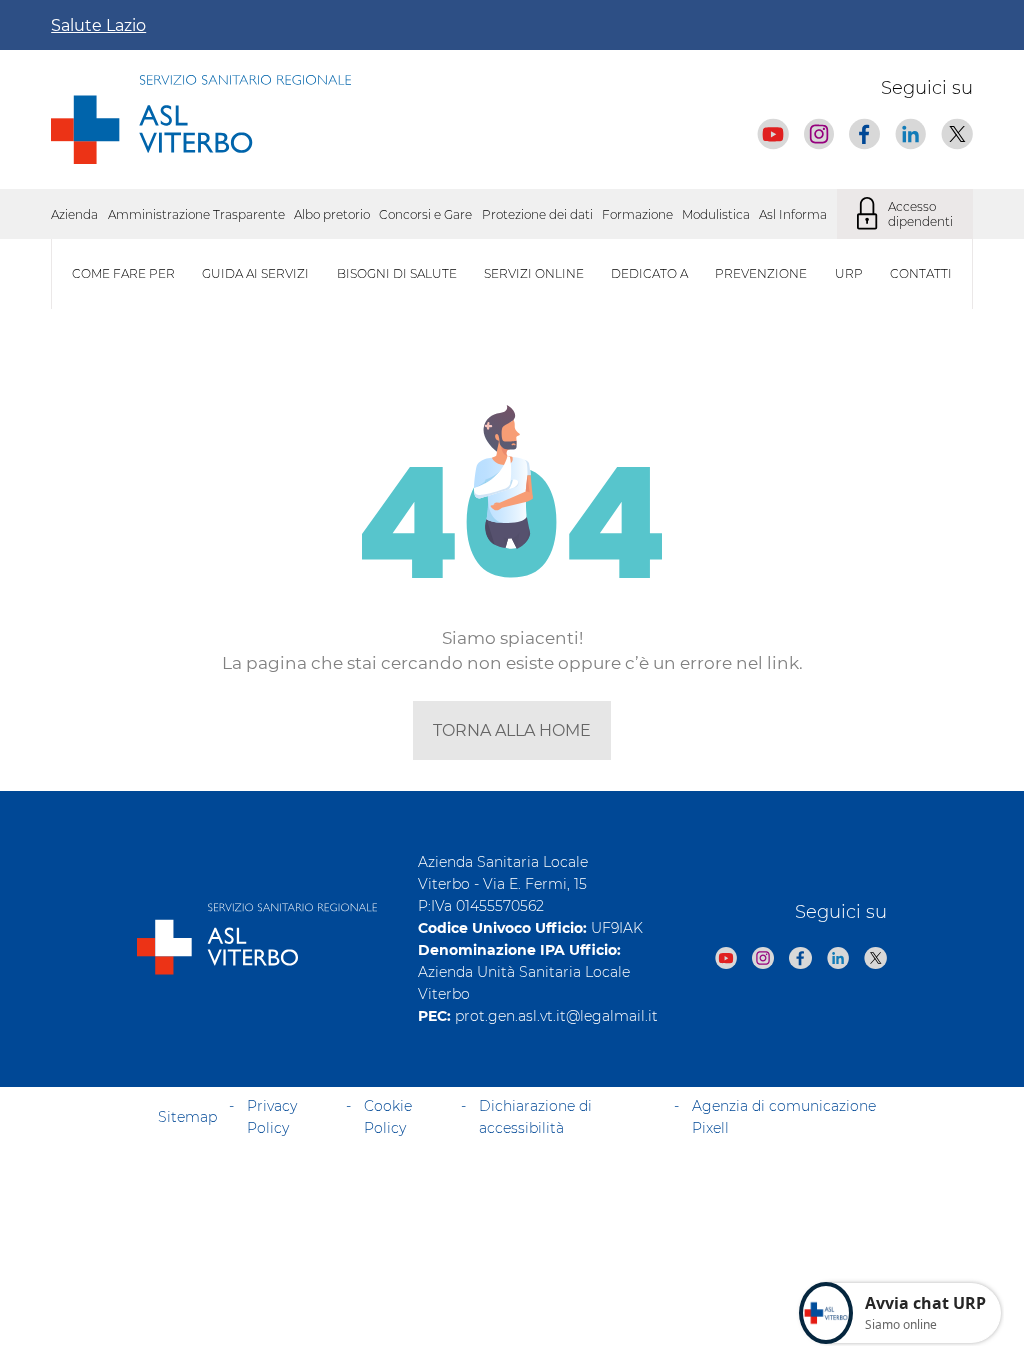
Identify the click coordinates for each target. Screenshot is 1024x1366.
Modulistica (716, 214)
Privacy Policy (272, 1117)
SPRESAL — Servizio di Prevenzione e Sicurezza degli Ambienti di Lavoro (266, 762)
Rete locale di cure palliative (134, 762)
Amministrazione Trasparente (196, 214)
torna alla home (512, 730)
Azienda (74, 214)
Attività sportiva (578, 762)
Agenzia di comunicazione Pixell (784, 1117)
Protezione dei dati (537, 214)
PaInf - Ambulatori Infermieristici (150, 762)
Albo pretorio (332, 214)
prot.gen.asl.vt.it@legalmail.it (556, 1016)
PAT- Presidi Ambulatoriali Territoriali (640, 762)
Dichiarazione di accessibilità (535, 1117)
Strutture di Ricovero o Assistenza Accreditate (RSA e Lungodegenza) (258, 762)
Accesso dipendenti (920, 214)
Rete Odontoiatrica (587, 762)
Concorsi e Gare (425, 214)
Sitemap (187, 1117)
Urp (849, 273)
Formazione (637, 214)
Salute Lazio (98, 25)
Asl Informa (793, 214)
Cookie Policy (388, 1117)
